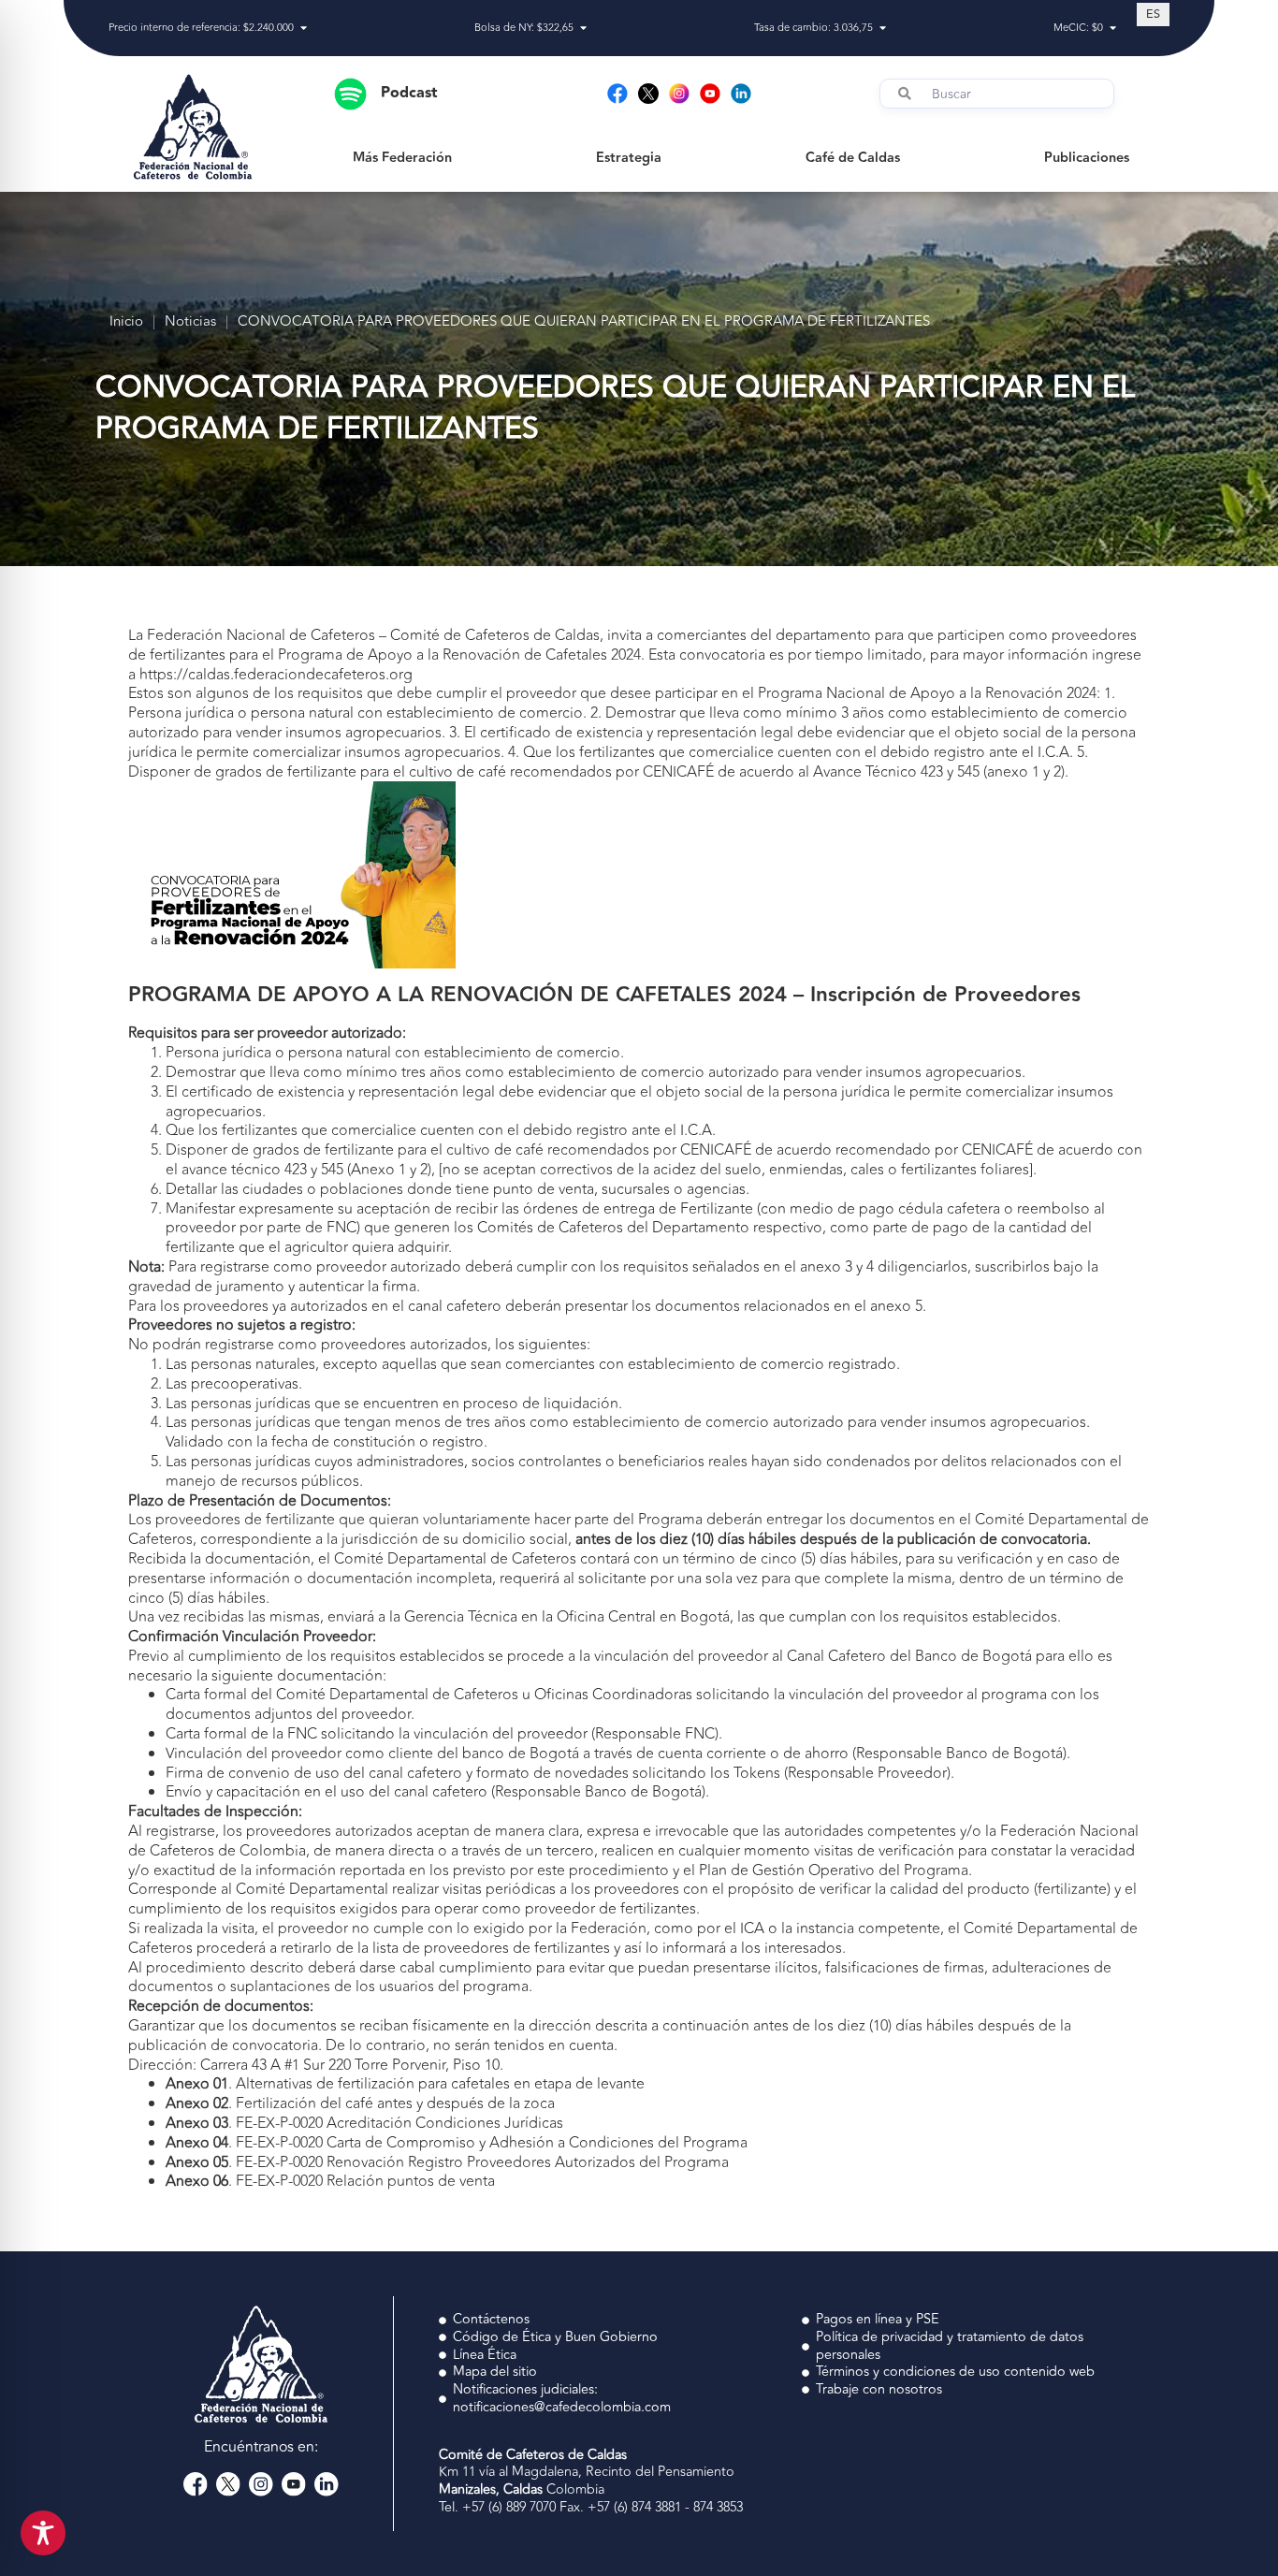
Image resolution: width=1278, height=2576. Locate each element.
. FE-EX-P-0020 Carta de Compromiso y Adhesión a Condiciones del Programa (457, 2143)
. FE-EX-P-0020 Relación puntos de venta (330, 2181)
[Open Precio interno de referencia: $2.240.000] (304, 29)
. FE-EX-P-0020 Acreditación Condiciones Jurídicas (364, 2123)
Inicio (126, 322)
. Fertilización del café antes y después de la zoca (360, 2103)
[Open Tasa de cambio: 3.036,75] (883, 29)
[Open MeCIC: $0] (1113, 29)
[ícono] (648, 94)
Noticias (190, 322)
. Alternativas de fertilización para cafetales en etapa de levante (405, 2084)
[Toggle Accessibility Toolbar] (43, 2533)
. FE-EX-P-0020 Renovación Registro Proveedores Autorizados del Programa (447, 2162)
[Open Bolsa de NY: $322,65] (583, 29)
